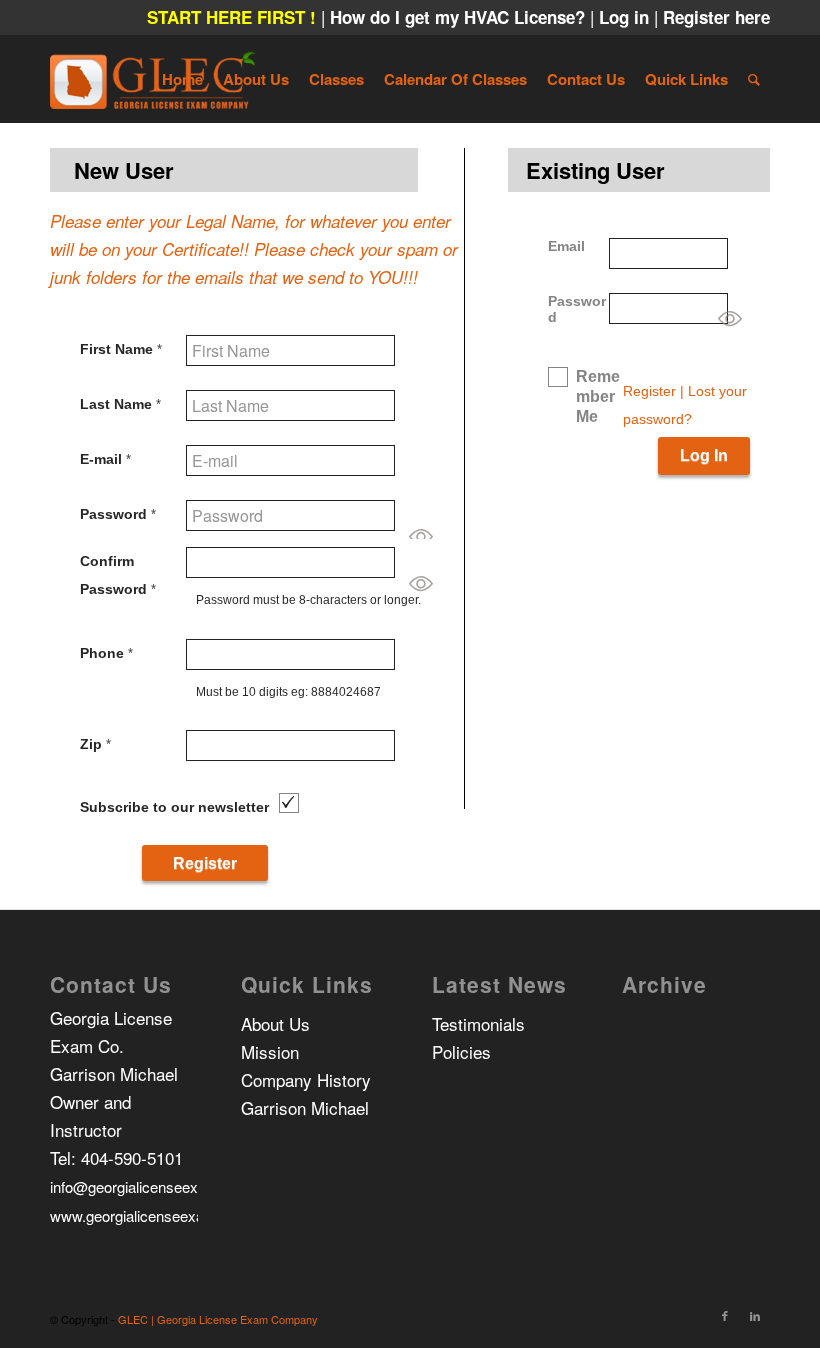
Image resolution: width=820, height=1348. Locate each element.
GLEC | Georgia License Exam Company (218, 1319)
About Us (275, 1023)
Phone (106, 653)
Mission (270, 1051)
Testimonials (478, 1023)
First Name (121, 349)
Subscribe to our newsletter (174, 807)
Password (118, 514)
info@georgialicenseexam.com (151, 1186)
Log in (626, 17)
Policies (461, 1051)
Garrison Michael (305, 1107)
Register (649, 391)
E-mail (105, 459)
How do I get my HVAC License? (460, 17)
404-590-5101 (132, 1157)
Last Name (120, 404)
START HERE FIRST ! (231, 17)
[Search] (754, 79)
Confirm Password (118, 575)
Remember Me (598, 396)
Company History (306, 1079)
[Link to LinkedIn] (755, 1315)
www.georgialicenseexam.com (150, 1215)
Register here (716, 17)
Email (566, 246)
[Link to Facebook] (725, 1315)
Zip (95, 744)
